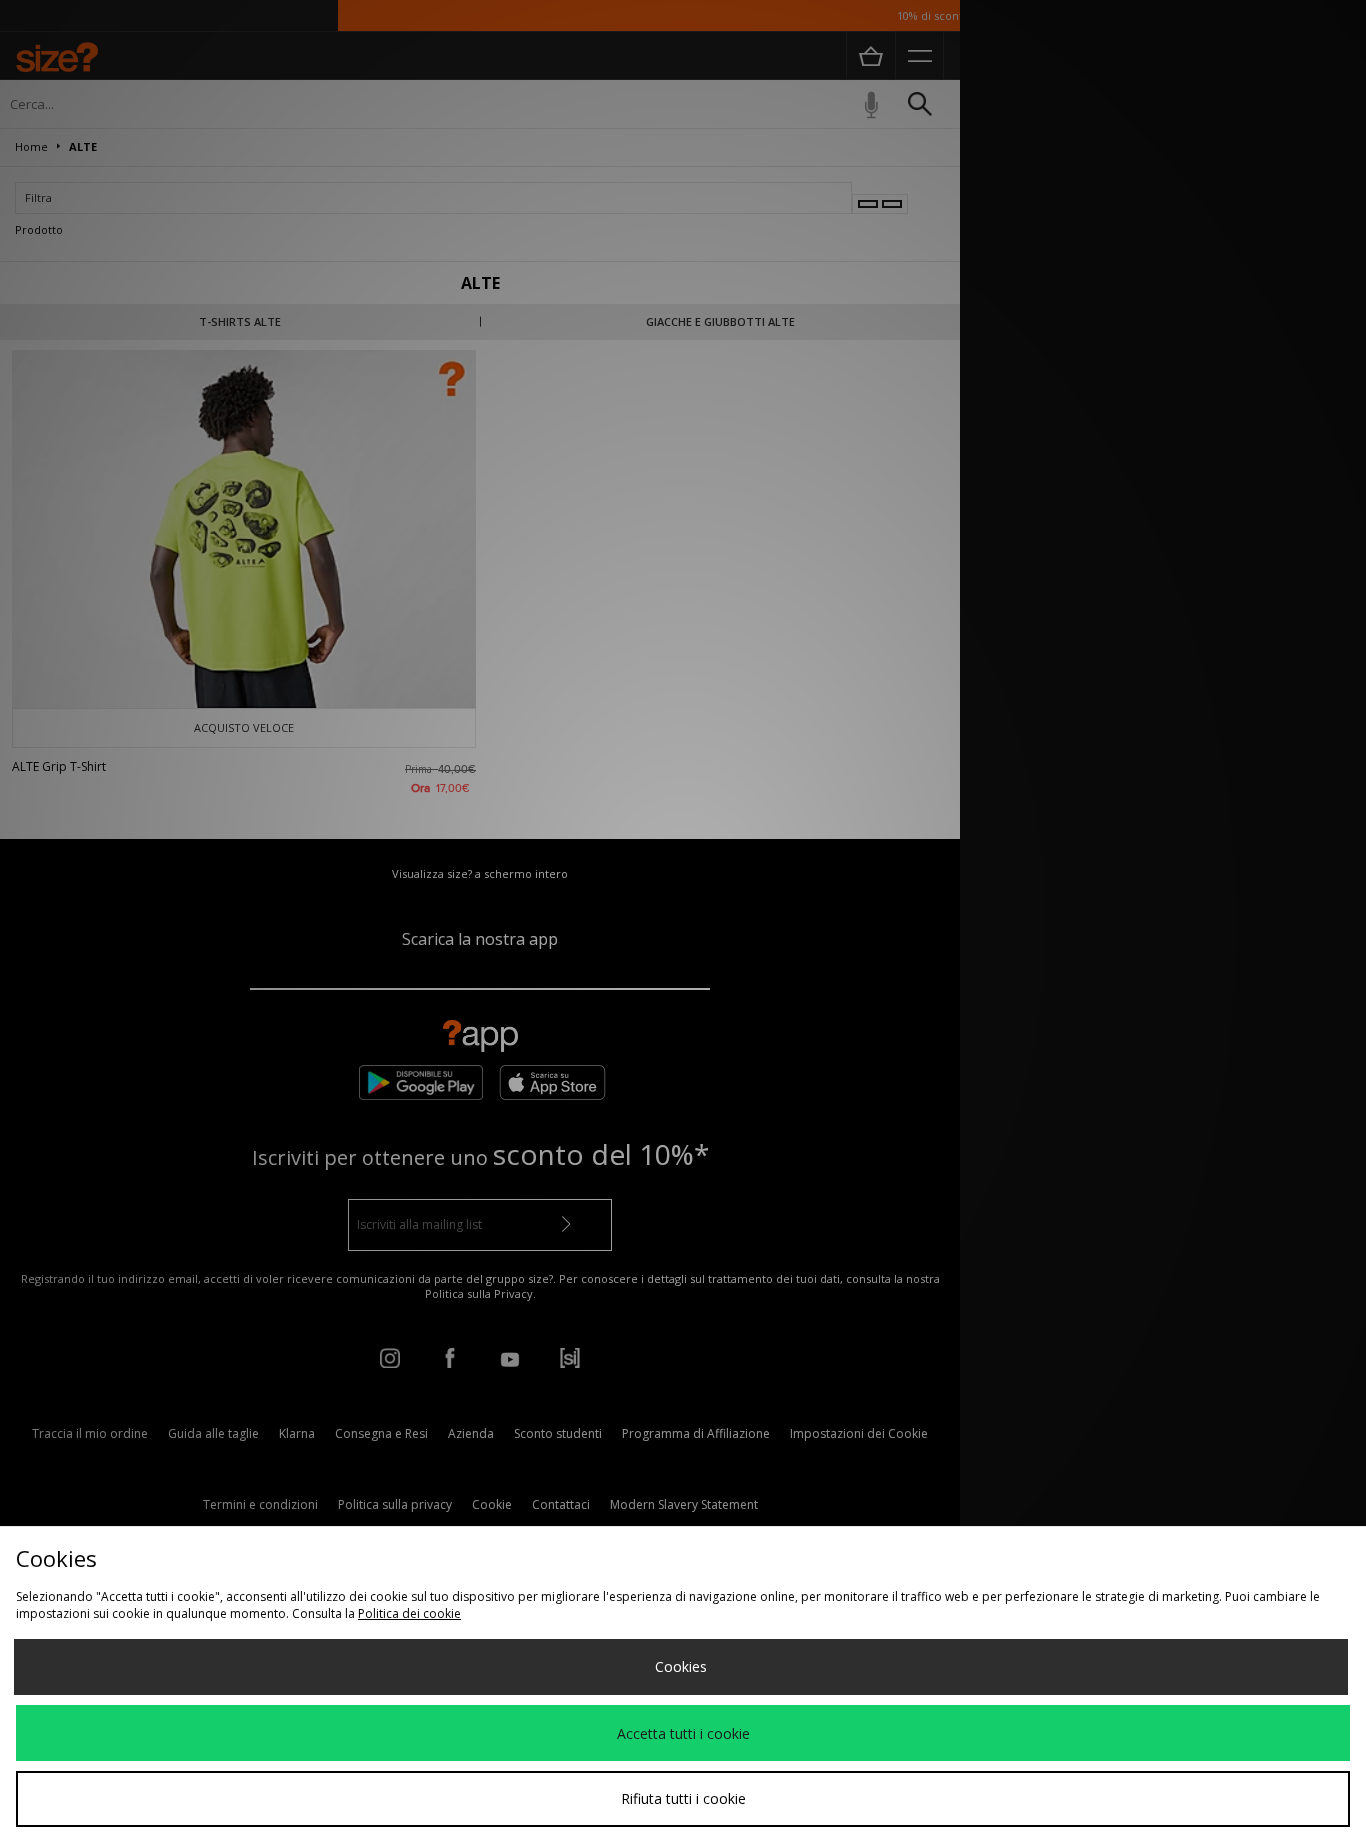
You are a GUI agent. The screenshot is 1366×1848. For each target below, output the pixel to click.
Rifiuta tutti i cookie (683, 1798)
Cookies (681, 1666)
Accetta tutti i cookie (683, 1733)
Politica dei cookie (409, 1613)
